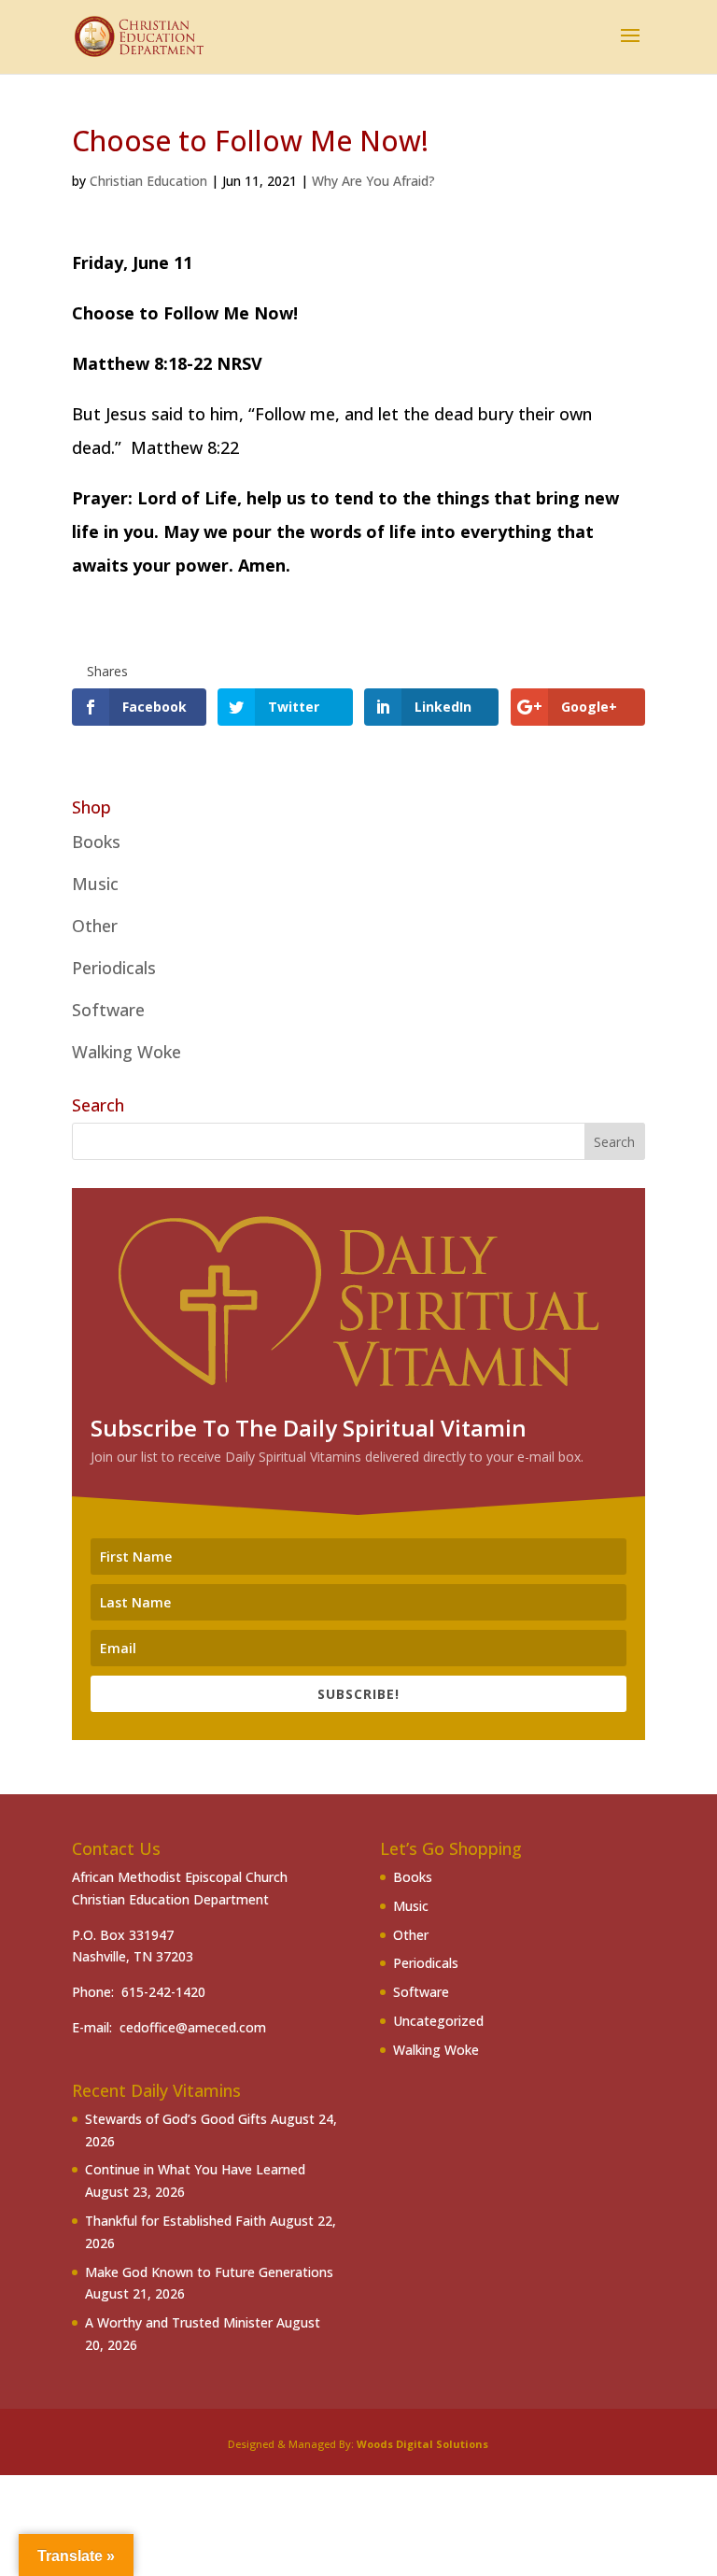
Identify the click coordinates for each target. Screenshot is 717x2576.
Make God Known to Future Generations (209, 2272)
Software (108, 1010)
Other (95, 926)
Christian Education (148, 181)
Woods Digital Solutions (422, 2444)
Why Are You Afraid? (373, 181)
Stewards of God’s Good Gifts (176, 2119)
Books (96, 842)
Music (95, 884)
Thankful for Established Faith (176, 2221)
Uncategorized (438, 2021)
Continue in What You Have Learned (195, 2169)
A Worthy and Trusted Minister (179, 2322)
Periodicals (114, 968)
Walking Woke (127, 1052)
